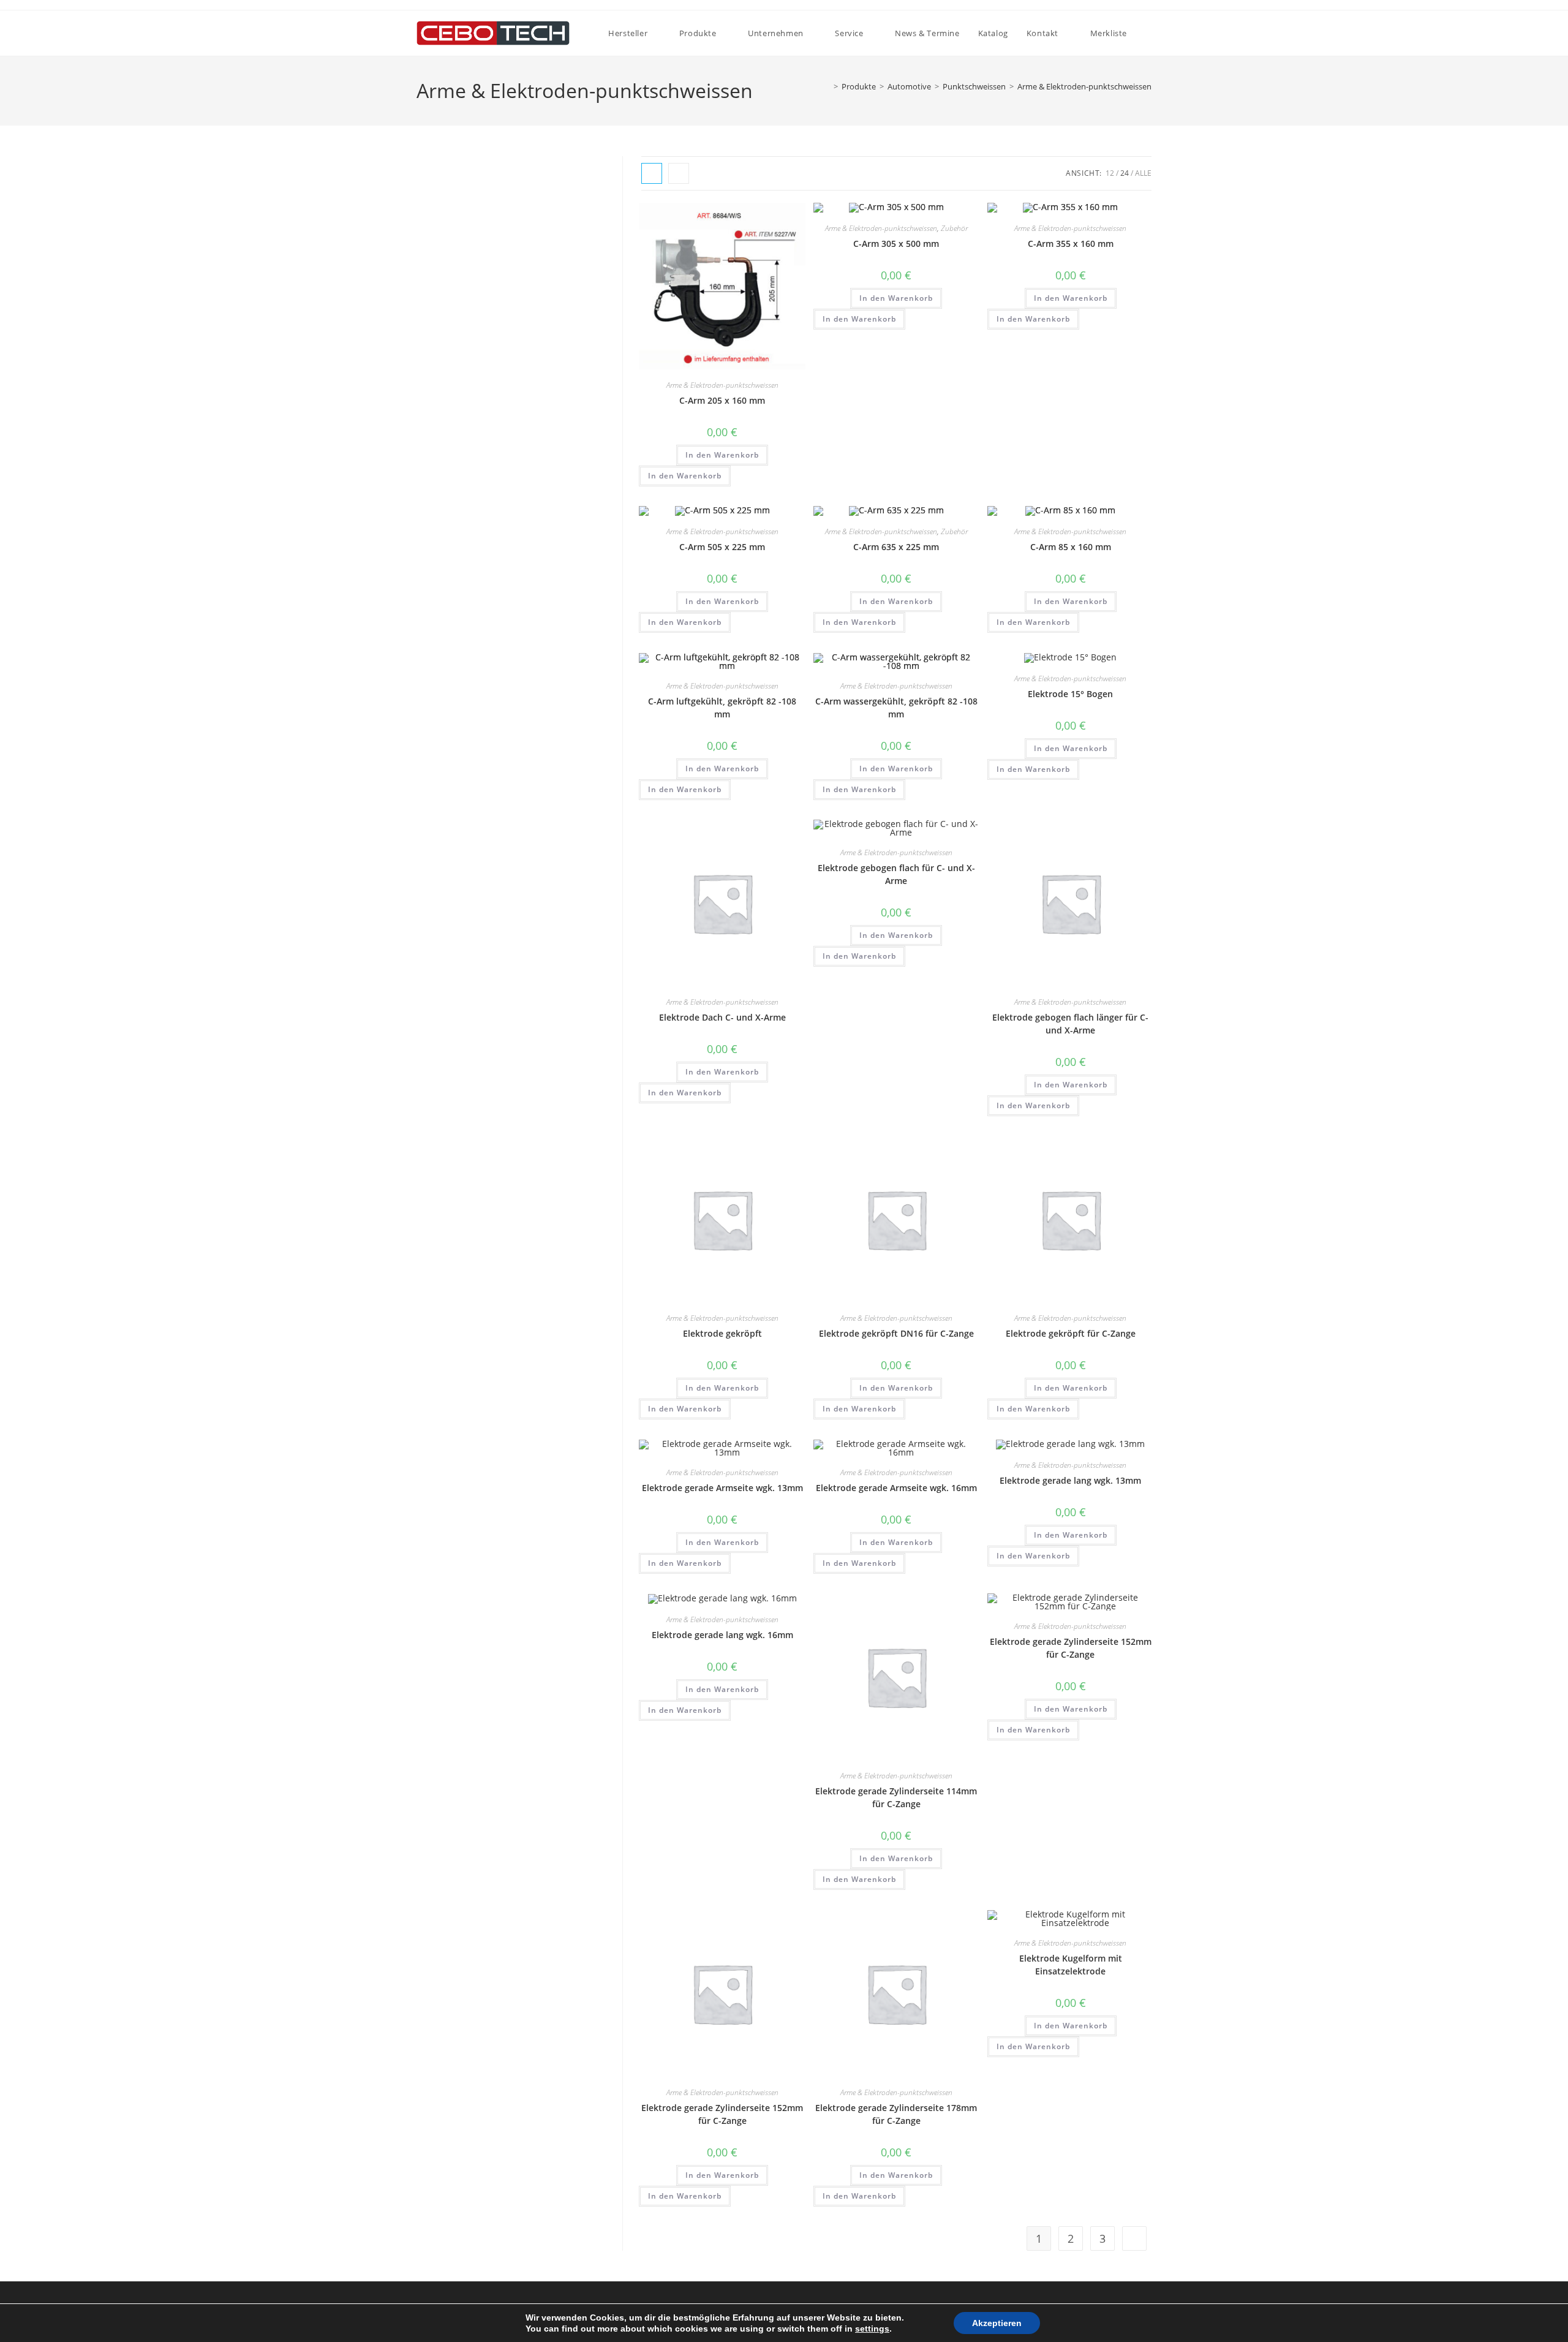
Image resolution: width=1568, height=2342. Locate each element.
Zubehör (954, 228)
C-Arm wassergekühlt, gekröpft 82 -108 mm (896, 708)
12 (1110, 173)
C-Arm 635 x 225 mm (896, 547)
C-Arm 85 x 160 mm (1071, 547)
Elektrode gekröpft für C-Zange (1071, 1333)
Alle (1143, 173)
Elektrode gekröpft (722, 1333)
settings (872, 2329)
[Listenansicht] (679, 173)
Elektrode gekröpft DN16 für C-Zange (896, 1333)
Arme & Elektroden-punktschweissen (1084, 86)
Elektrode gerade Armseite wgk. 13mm (722, 1488)
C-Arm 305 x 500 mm (896, 244)
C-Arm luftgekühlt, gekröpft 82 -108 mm (722, 708)
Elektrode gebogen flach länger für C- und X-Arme (1070, 1024)
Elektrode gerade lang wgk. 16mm (722, 1635)
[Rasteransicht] (652, 173)
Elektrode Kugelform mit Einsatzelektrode (1071, 1965)
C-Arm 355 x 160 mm (1071, 244)
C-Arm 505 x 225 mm (722, 547)
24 (1125, 173)
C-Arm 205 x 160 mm (722, 400)
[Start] (827, 86)
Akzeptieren (997, 2323)
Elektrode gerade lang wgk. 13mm (1070, 1480)
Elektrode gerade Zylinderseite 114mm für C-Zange (896, 1797)
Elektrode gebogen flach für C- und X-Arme (896, 874)
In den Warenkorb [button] (722, 455)
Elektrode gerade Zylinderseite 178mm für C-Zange (896, 2114)
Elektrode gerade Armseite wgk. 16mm (896, 1488)
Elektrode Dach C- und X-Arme (722, 1017)
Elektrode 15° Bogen (1070, 694)
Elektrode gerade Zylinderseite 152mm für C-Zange (1071, 1648)
